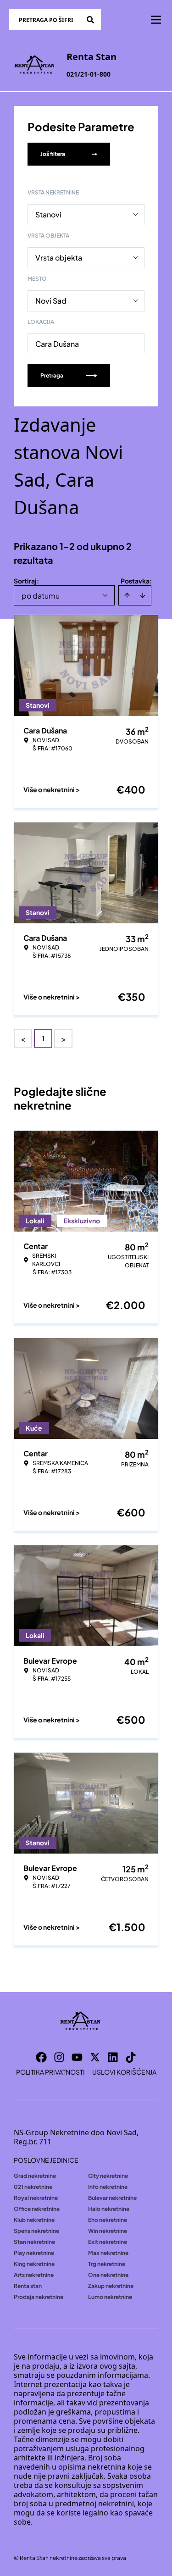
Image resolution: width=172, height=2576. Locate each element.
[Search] (90, 20)
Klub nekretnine (34, 2220)
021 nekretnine (33, 2187)
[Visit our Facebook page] (41, 2057)
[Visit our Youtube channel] (77, 2057)
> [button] (64, 1039)
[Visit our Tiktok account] (131, 2057)
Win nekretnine (108, 2231)
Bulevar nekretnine (112, 2198)
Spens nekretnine (36, 2231)
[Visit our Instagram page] (59, 2057)
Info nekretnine (108, 2187)
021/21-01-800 (89, 74)
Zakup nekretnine (111, 2286)
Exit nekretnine (108, 2242)
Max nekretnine (108, 2253)
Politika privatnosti (50, 2072)
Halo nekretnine (109, 2209)
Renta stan (28, 2286)
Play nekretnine (34, 2253)
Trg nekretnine (107, 2264)
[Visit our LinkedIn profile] (113, 2057)
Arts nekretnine (34, 2275)
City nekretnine (108, 2176)
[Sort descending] (143, 595)
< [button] (23, 1039)
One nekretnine (108, 2275)
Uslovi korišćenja (124, 2072)
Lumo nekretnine (110, 2297)
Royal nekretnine (36, 2198)
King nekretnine (34, 2264)
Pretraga (52, 375)
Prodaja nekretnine (39, 2297)
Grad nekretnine (35, 2176)
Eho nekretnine (108, 2220)
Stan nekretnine (34, 2242)
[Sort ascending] (127, 595)
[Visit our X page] (95, 2057)
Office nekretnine (37, 2209)
